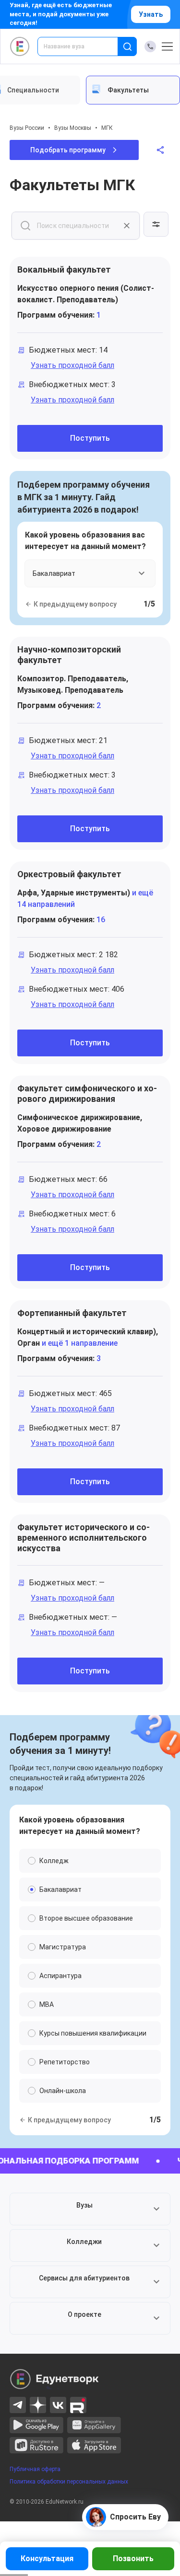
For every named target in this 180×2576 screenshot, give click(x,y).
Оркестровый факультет (69, 874)
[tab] (133, 90)
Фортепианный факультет (72, 1313)
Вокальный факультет (64, 269)
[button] (90, 2209)
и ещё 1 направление (79, 1343)
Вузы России (27, 128)
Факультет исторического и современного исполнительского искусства (84, 1538)
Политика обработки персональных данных (69, 2482)
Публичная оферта (35, 2469)
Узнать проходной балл (72, 365)
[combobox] (84, 46)
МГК (107, 128)
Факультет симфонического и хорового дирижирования (87, 1093)
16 (101, 920)
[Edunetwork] (20, 46)
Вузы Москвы (73, 128)
